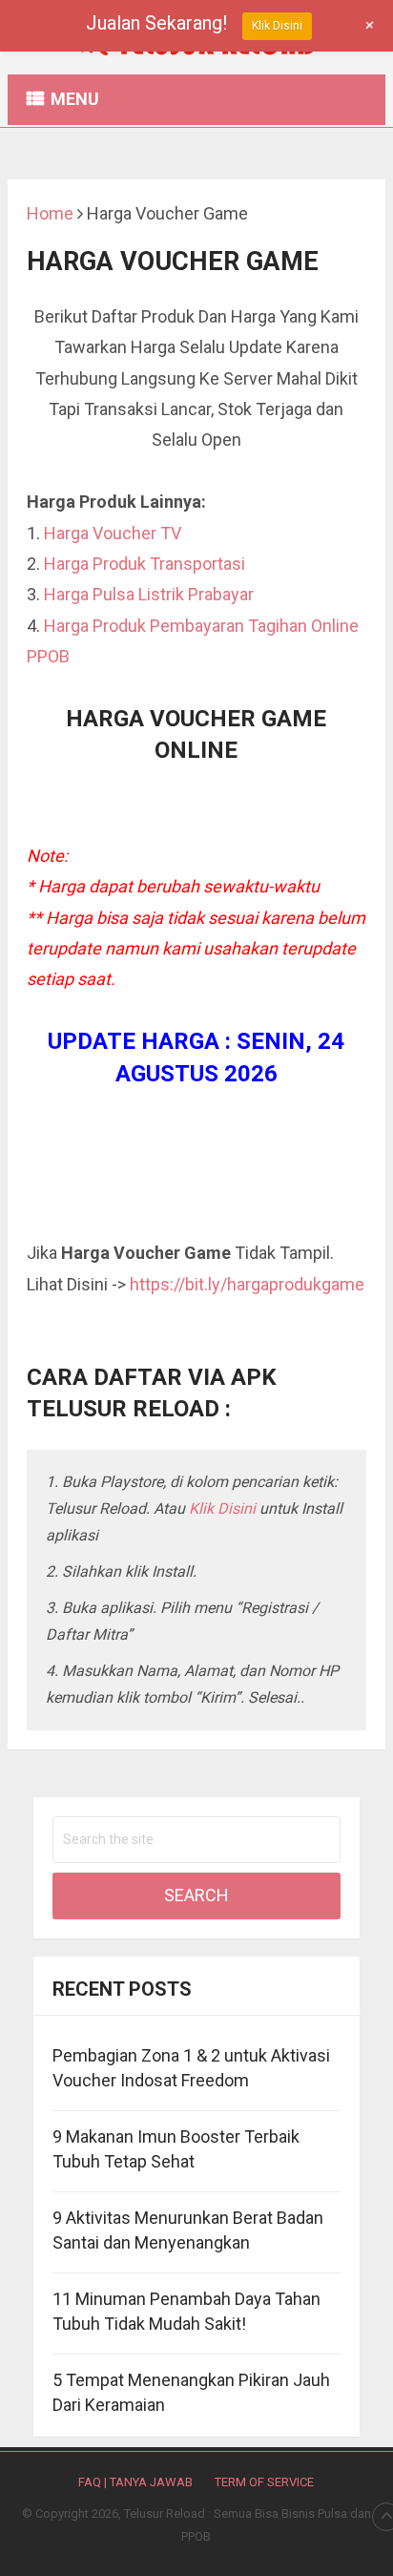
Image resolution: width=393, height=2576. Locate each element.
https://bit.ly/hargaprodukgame (247, 1284)
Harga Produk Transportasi (145, 564)
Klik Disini (222, 1508)
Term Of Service (264, 2482)
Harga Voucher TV (113, 533)
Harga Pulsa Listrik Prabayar (149, 594)
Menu (75, 99)
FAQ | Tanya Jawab (135, 2482)
